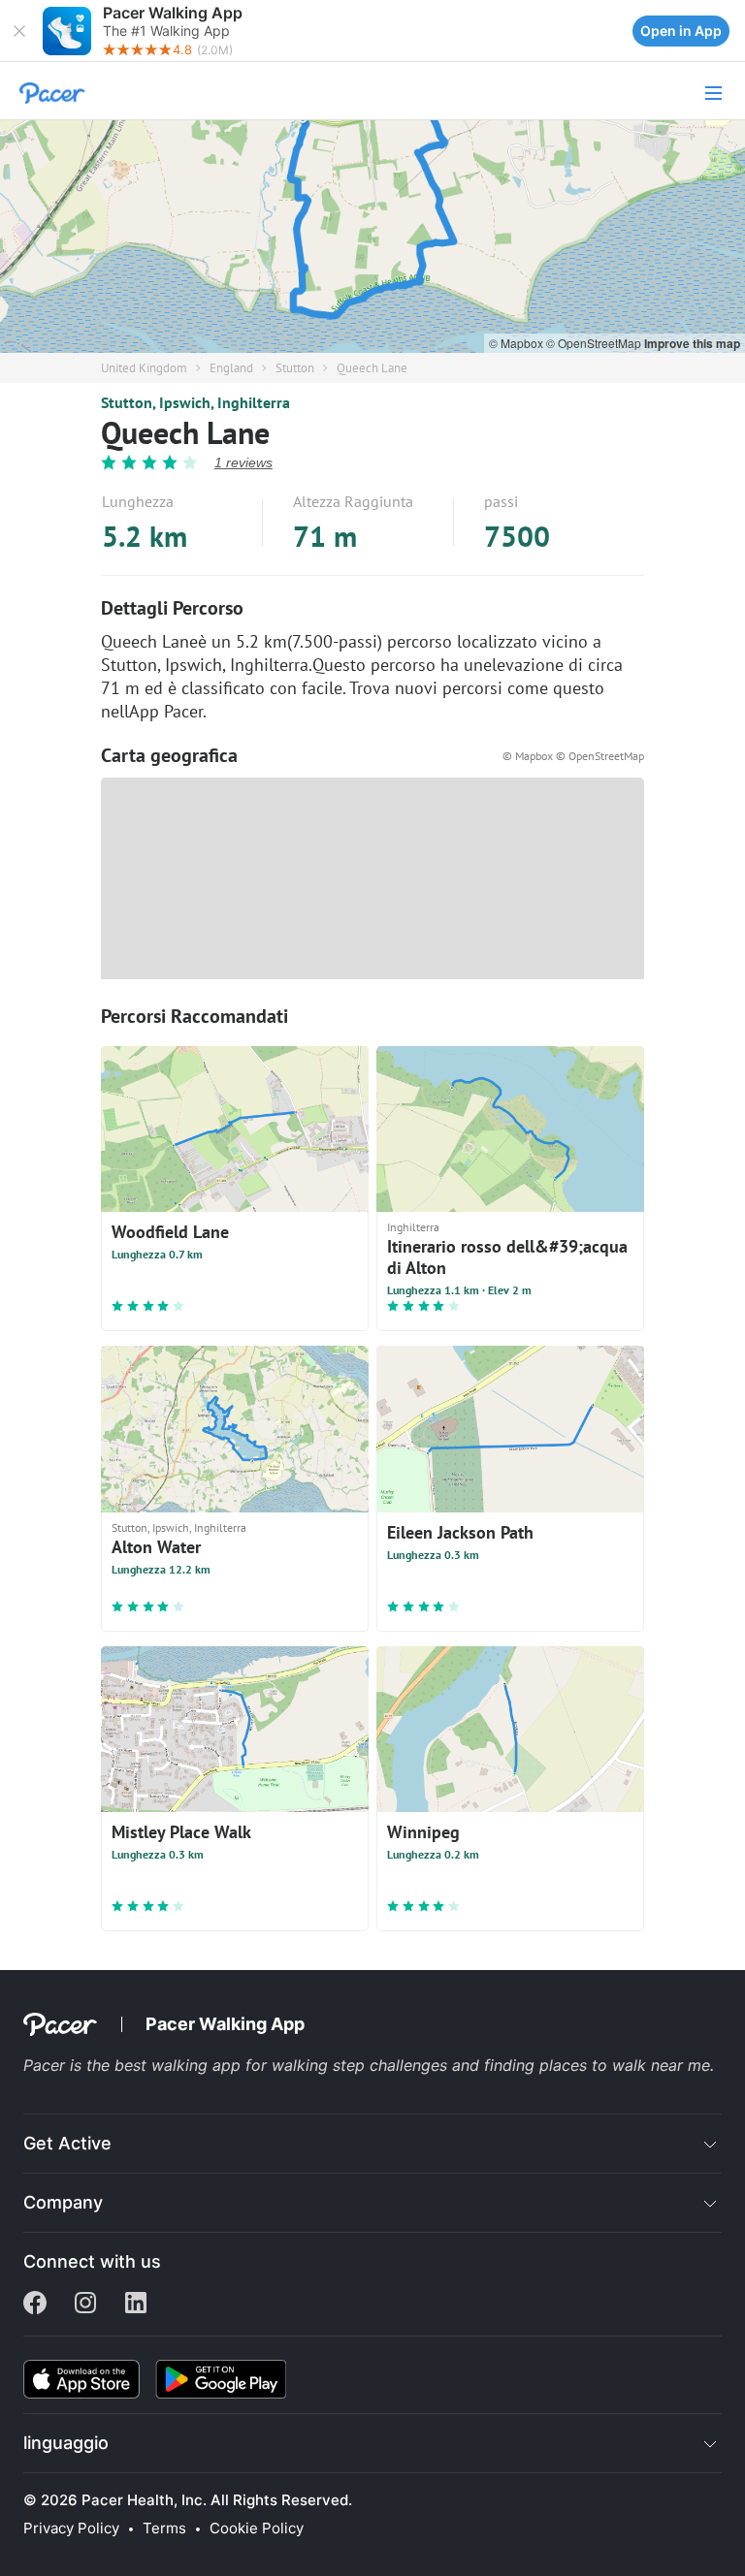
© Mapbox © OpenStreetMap (573, 756)
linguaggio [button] (66, 2443)
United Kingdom (144, 368)
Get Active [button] (67, 2143)
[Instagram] (85, 2305)
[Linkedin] (136, 2305)
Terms (164, 2528)
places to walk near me (625, 2065)
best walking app (180, 2065)
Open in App (681, 31)
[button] (19, 31)
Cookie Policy (257, 2528)
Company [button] (63, 2202)
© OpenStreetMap (595, 343)
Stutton (295, 368)
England (231, 368)
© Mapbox (518, 343)
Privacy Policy (71, 2528)
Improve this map (692, 343)
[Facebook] (35, 2305)
